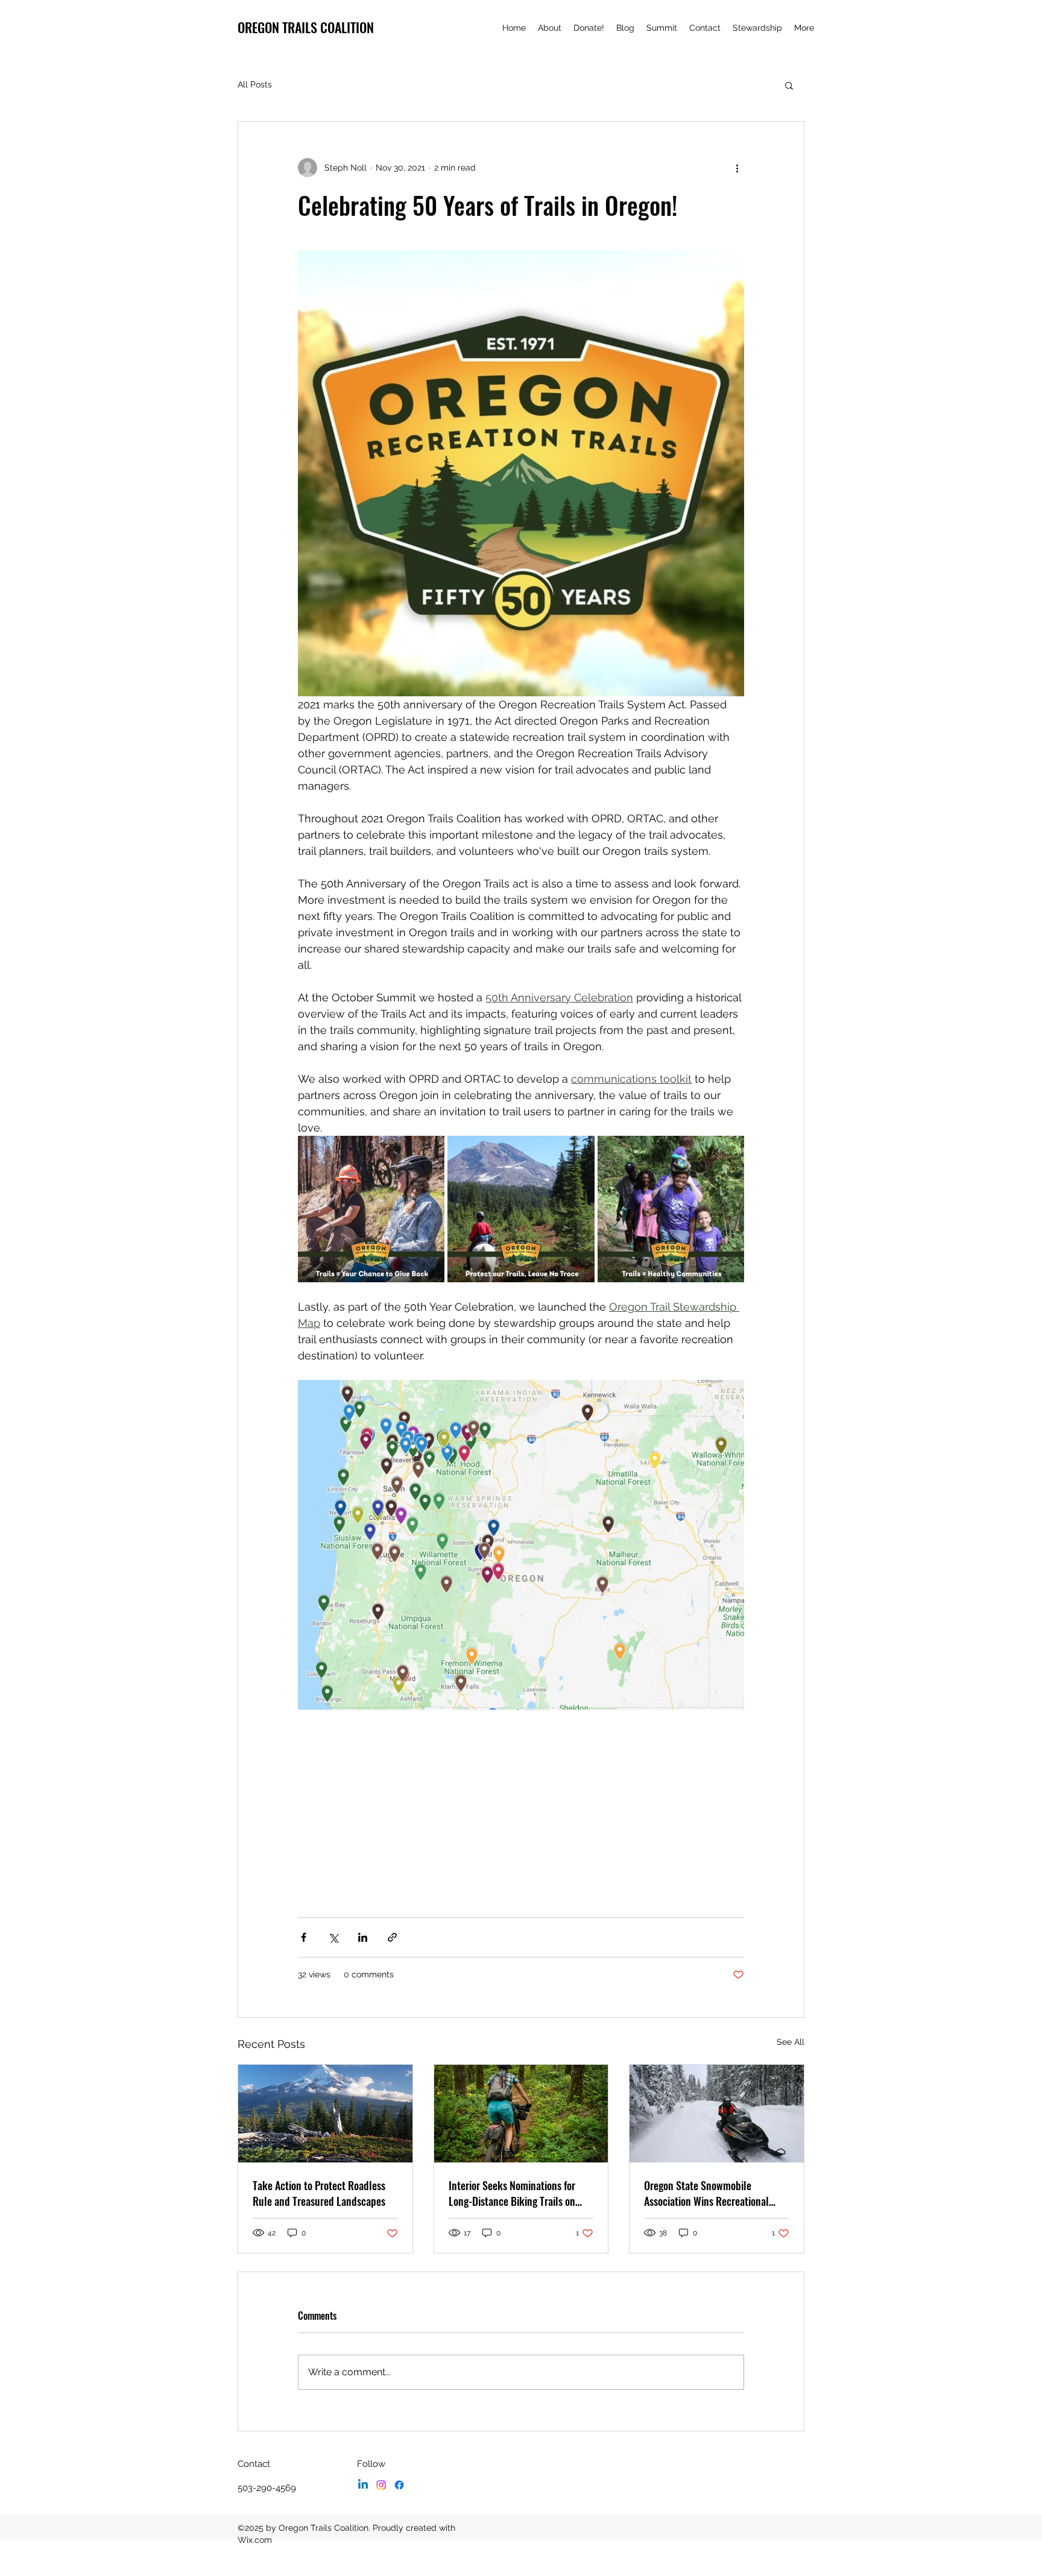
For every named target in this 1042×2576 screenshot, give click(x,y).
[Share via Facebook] (304, 1937)
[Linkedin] (363, 2485)
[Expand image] (371, 1209)
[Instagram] (381, 2485)
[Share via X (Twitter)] (333, 1937)
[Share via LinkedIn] (363, 1937)
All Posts (255, 84)
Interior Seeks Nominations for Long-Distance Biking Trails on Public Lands (512, 2193)
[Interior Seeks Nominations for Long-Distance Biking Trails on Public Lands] (521, 2114)
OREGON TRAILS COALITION (306, 27)
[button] (789, 85)
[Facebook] (399, 2485)
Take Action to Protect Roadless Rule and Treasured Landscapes (319, 2193)
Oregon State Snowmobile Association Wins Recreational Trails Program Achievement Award (716, 2193)
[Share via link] (392, 1937)
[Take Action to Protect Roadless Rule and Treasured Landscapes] (325, 2114)
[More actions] (737, 168)
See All (791, 2042)
